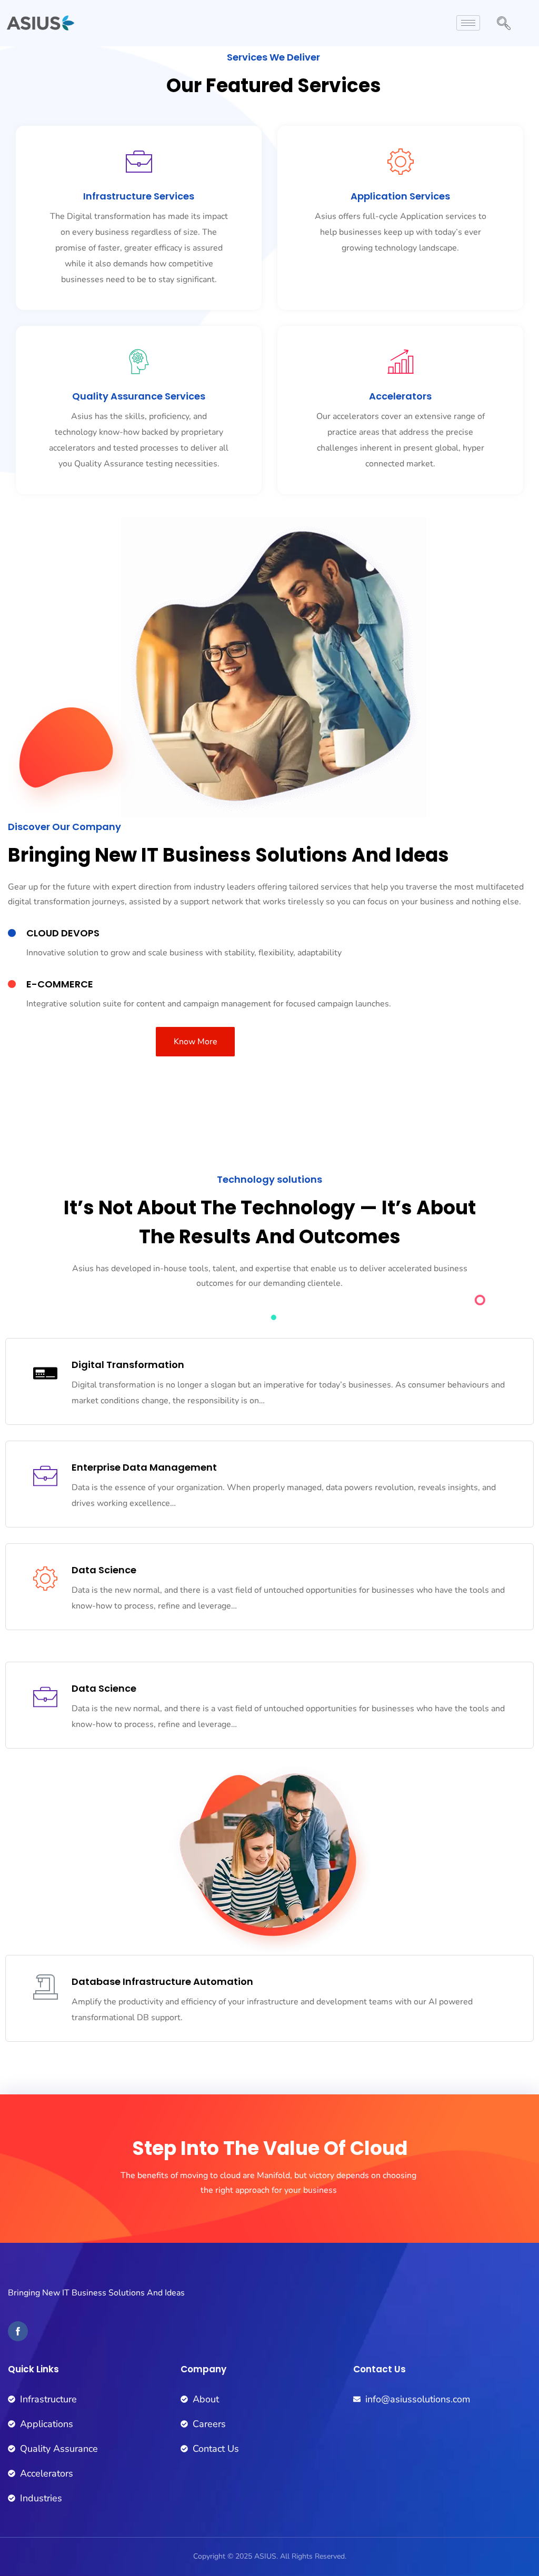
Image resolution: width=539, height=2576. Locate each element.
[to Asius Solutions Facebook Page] (18, 2331)
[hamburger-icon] (468, 23)
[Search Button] (504, 25)
